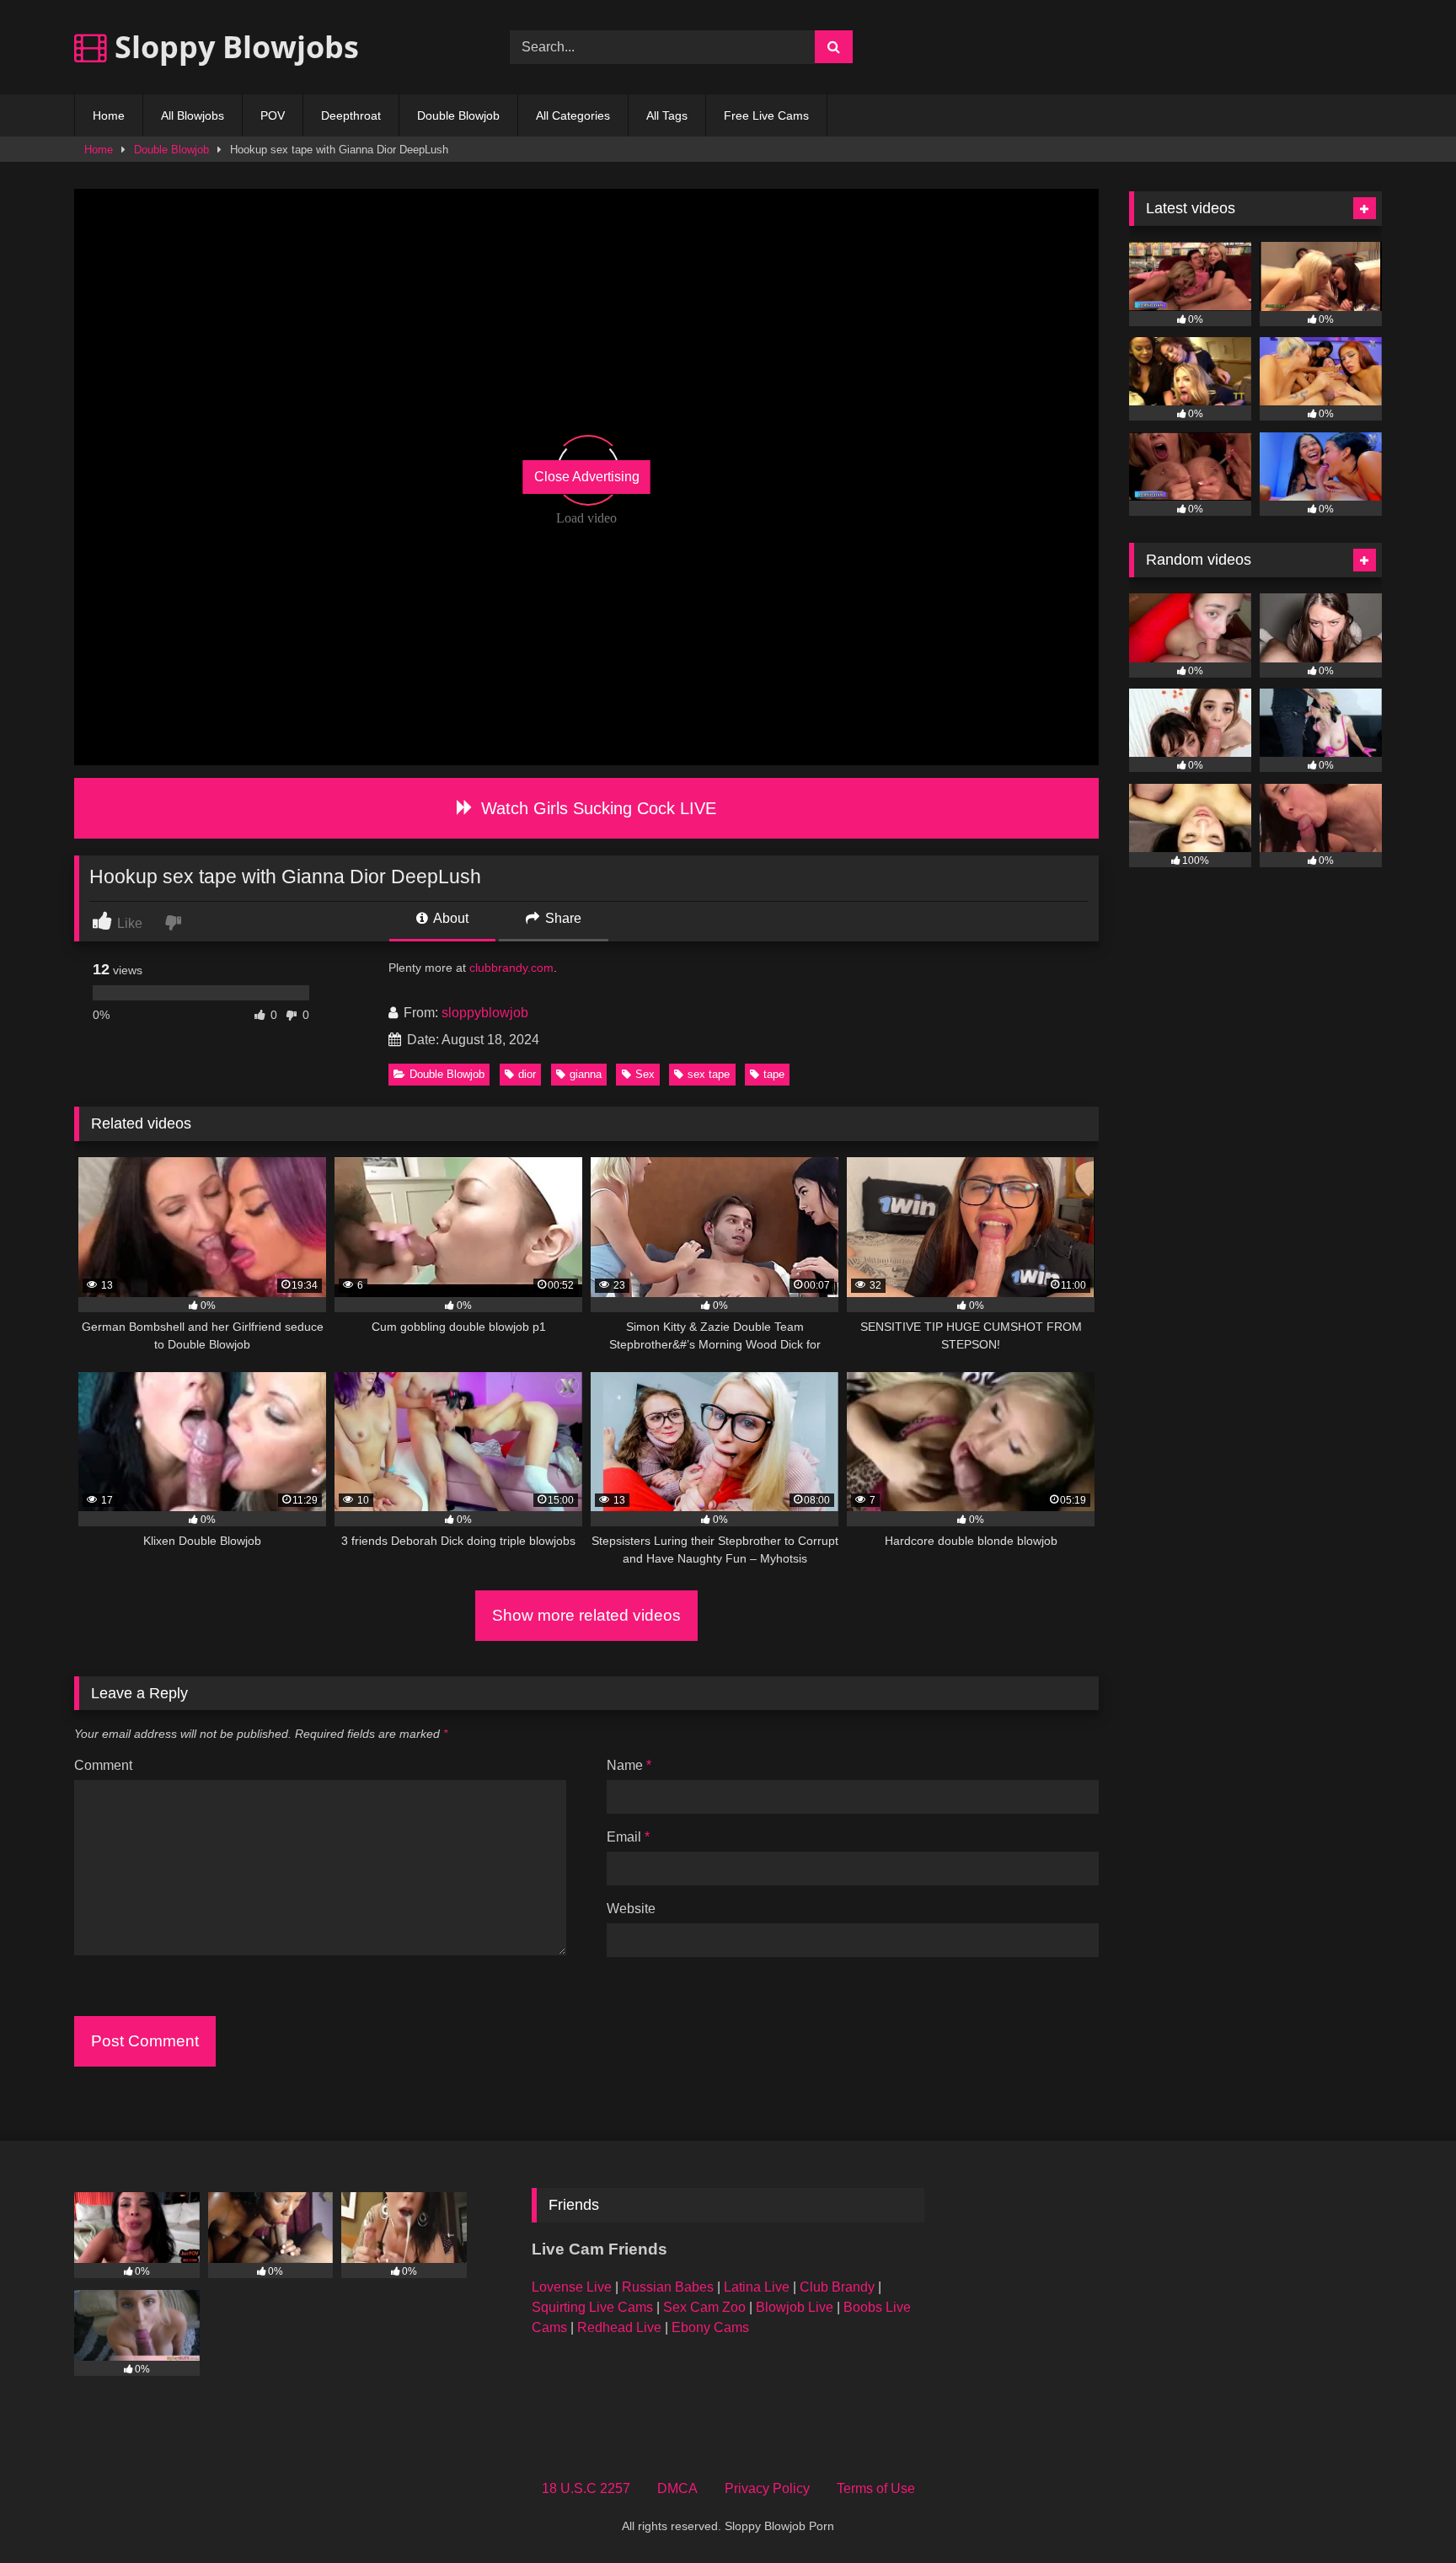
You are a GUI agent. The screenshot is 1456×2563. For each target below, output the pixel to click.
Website (631, 1909)
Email (628, 1837)
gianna (586, 1074)
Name (629, 1765)
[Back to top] (1404, 2513)
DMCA (677, 2488)
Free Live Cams (766, 115)
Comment (103, 1765)
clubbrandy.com (511, 968)
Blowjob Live (795, 2307)
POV (273, 115)
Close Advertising (587, 477)
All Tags (667, 115)
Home (109, 115)
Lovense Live (572, 2287)
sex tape (709, 1074)
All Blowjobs (193, 115)
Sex (645, 1074)
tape (774, 1074)
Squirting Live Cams (592, 2307)
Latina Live (757, 2287)
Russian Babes (668, 2287)
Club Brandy (837, 2287)
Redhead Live (619, 2327)
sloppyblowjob (485, 1013)
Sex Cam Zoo (704, 2307)
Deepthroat (351, 115)
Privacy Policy (767, 2488)
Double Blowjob (458, 115)
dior (527, 1074)
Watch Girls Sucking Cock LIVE (596, 808)
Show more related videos (586, 1615)
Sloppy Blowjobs (233, 47)
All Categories (573, 115)
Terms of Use (876, 2488)
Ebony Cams (710, 2327)
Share (562, 918)
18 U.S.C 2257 (586, 2488)
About (450, 918)
